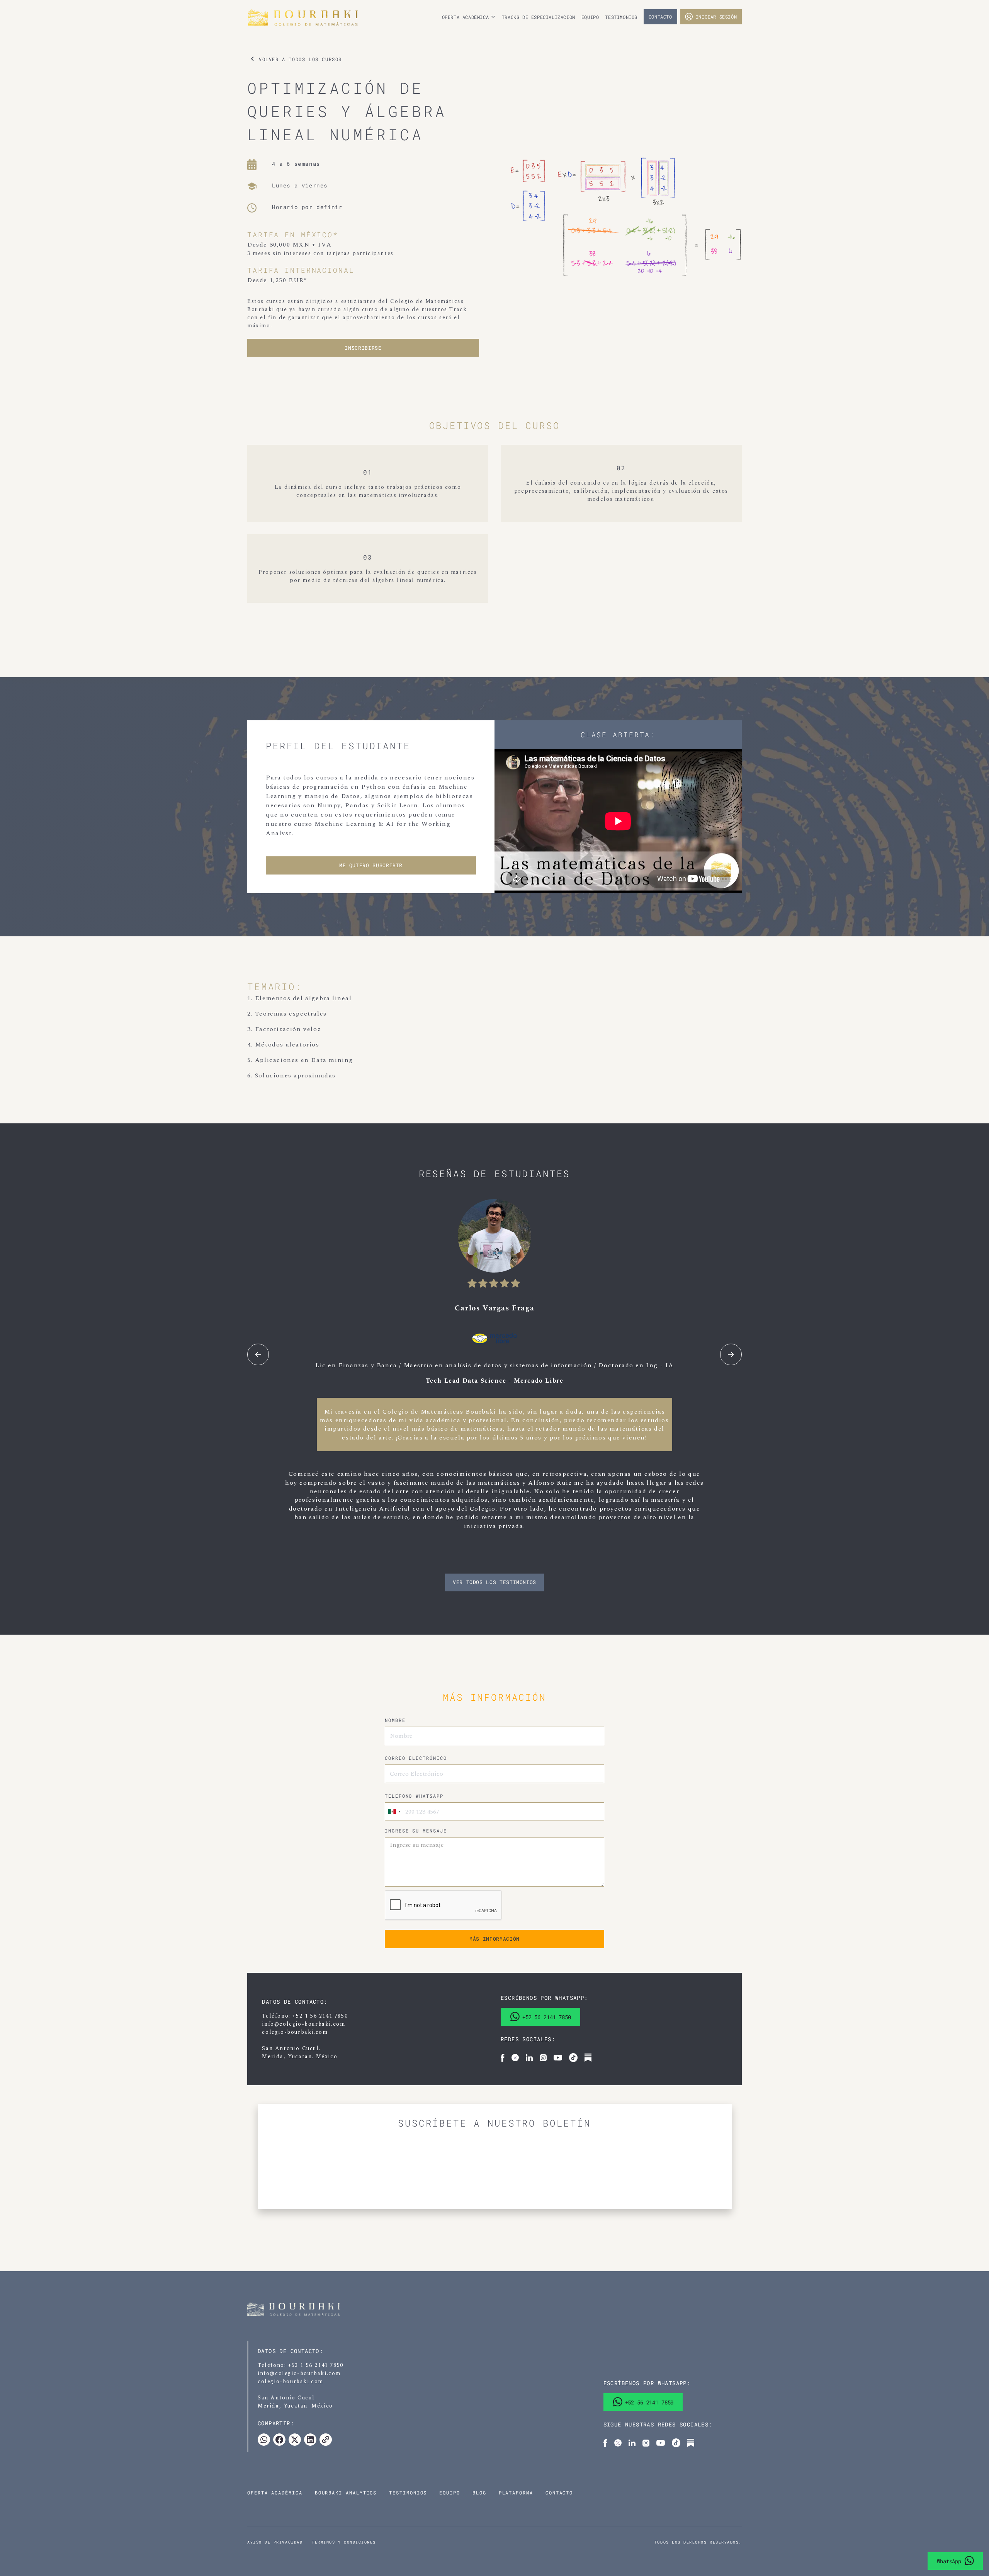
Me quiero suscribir (371, 865)
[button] (469, 17)
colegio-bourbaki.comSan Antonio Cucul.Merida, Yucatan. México (300, 2044)
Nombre (395, 1720)
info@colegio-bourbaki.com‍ (303, 2024)
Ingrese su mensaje (416, 1831)
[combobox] (394, 1812)
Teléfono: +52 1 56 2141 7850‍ (305, 2016)
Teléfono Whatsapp (414, 1796)
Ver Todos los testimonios (494, 1582)
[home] (326, 18)
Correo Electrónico (416, 1758)
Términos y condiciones (344, 2542)
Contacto (660, 17)
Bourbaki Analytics (346, 2493)
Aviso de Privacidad (275, 2542)
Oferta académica (275, 2493)
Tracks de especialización (539, 17)
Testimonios (621, 17)
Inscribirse (363, 348)
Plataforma (516, 2493)
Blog (479, 2493)
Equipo (590, 17)
